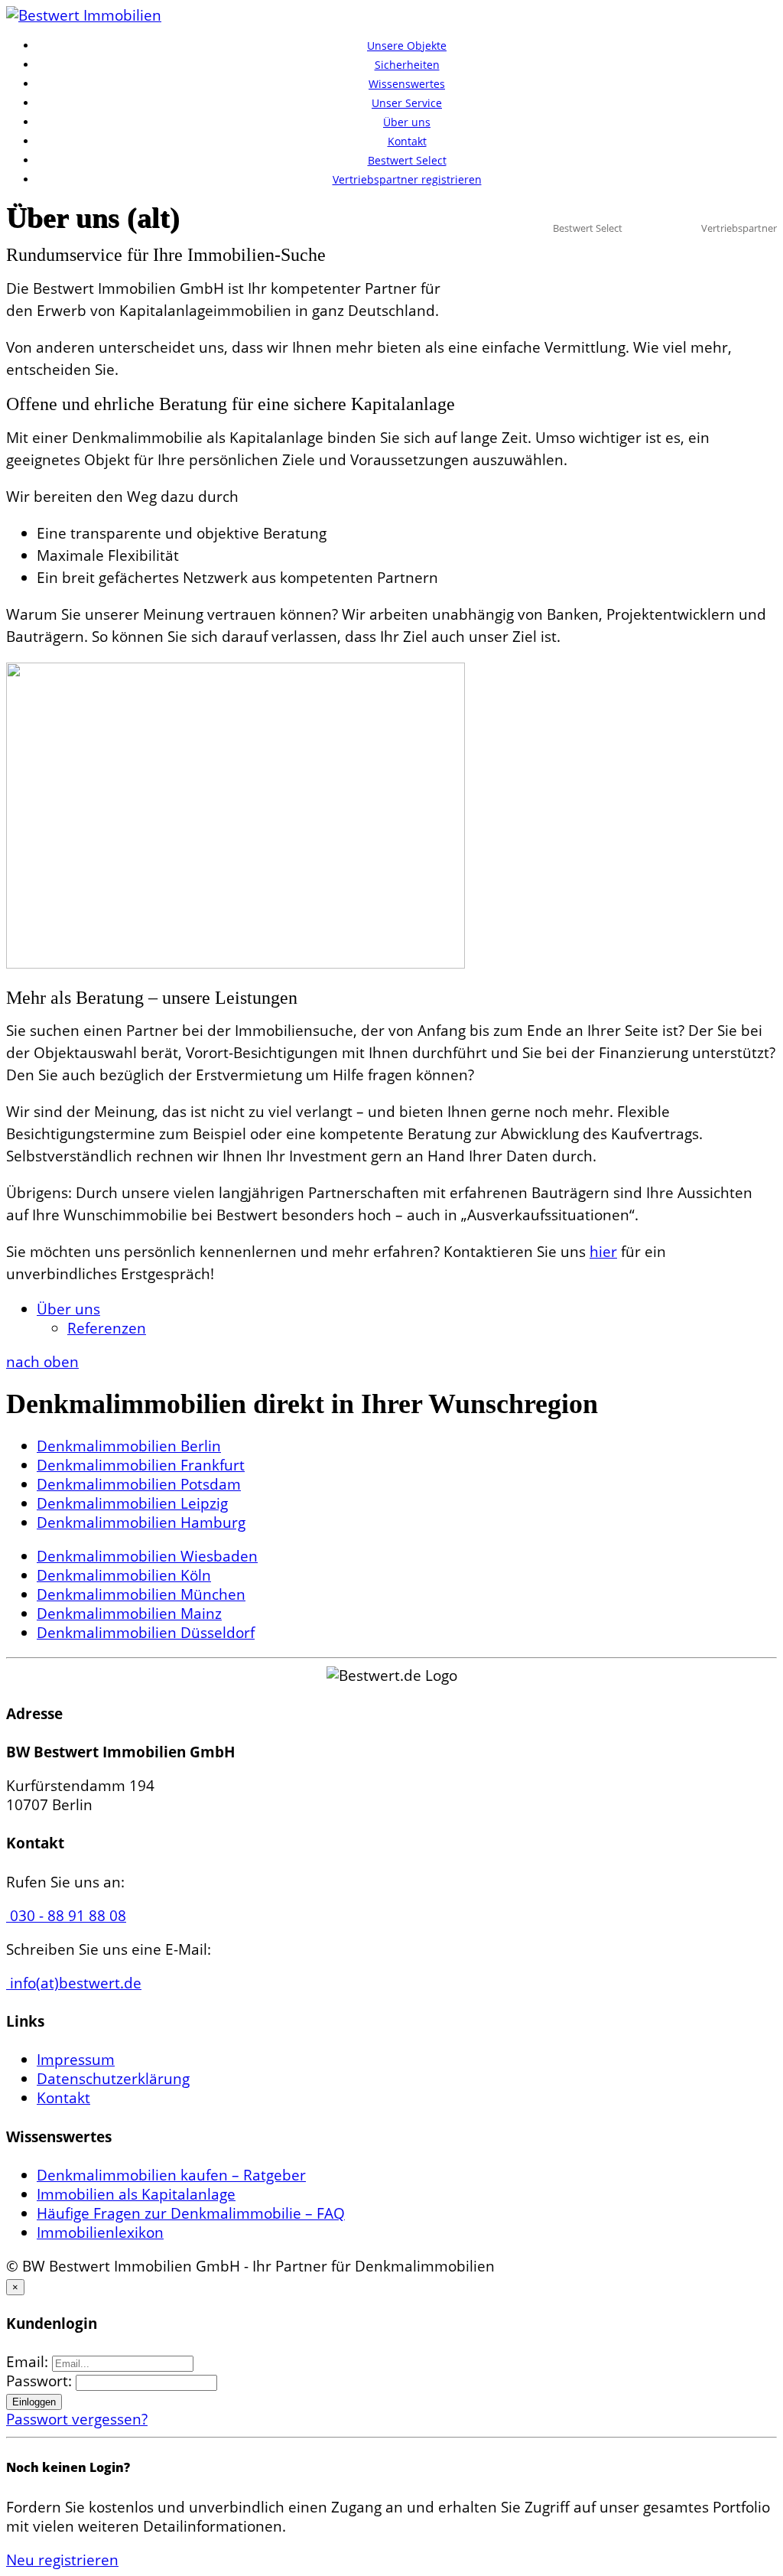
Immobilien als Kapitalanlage (136, 2194)
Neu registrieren (62, 2560)
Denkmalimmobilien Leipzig (132, 1503)
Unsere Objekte (407, 46)
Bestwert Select (407, 160)
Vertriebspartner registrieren (407, 179)
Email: (29, 2362)
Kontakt (407, 141)
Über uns (407, 122)
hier (603, 1252)
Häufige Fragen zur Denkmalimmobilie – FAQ (191, 2213)
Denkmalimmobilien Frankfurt (141, 1465)
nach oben (42, 1362)
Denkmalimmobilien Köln (124, 1575)
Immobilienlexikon (100, 2232)
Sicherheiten (407, 65)
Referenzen (107, 1328)
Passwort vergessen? (77, 2419)
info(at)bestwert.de (74, 1983)
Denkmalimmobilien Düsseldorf (146, 1633)
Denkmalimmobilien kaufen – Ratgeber (171, 2175)
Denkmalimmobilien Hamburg (141, 1522)
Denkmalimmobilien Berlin (129, 1446)
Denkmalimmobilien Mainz (129, 1614)
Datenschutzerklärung (113, 2079)
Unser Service (407, 103)
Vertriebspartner (739, 228)
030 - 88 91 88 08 (66, 1916)
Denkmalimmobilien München (141, 1594)
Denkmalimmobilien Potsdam (139, 1484)
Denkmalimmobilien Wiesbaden (147, 1556)
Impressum (76, 2060)
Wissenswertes (407, 84)
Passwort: (41, 2381)
